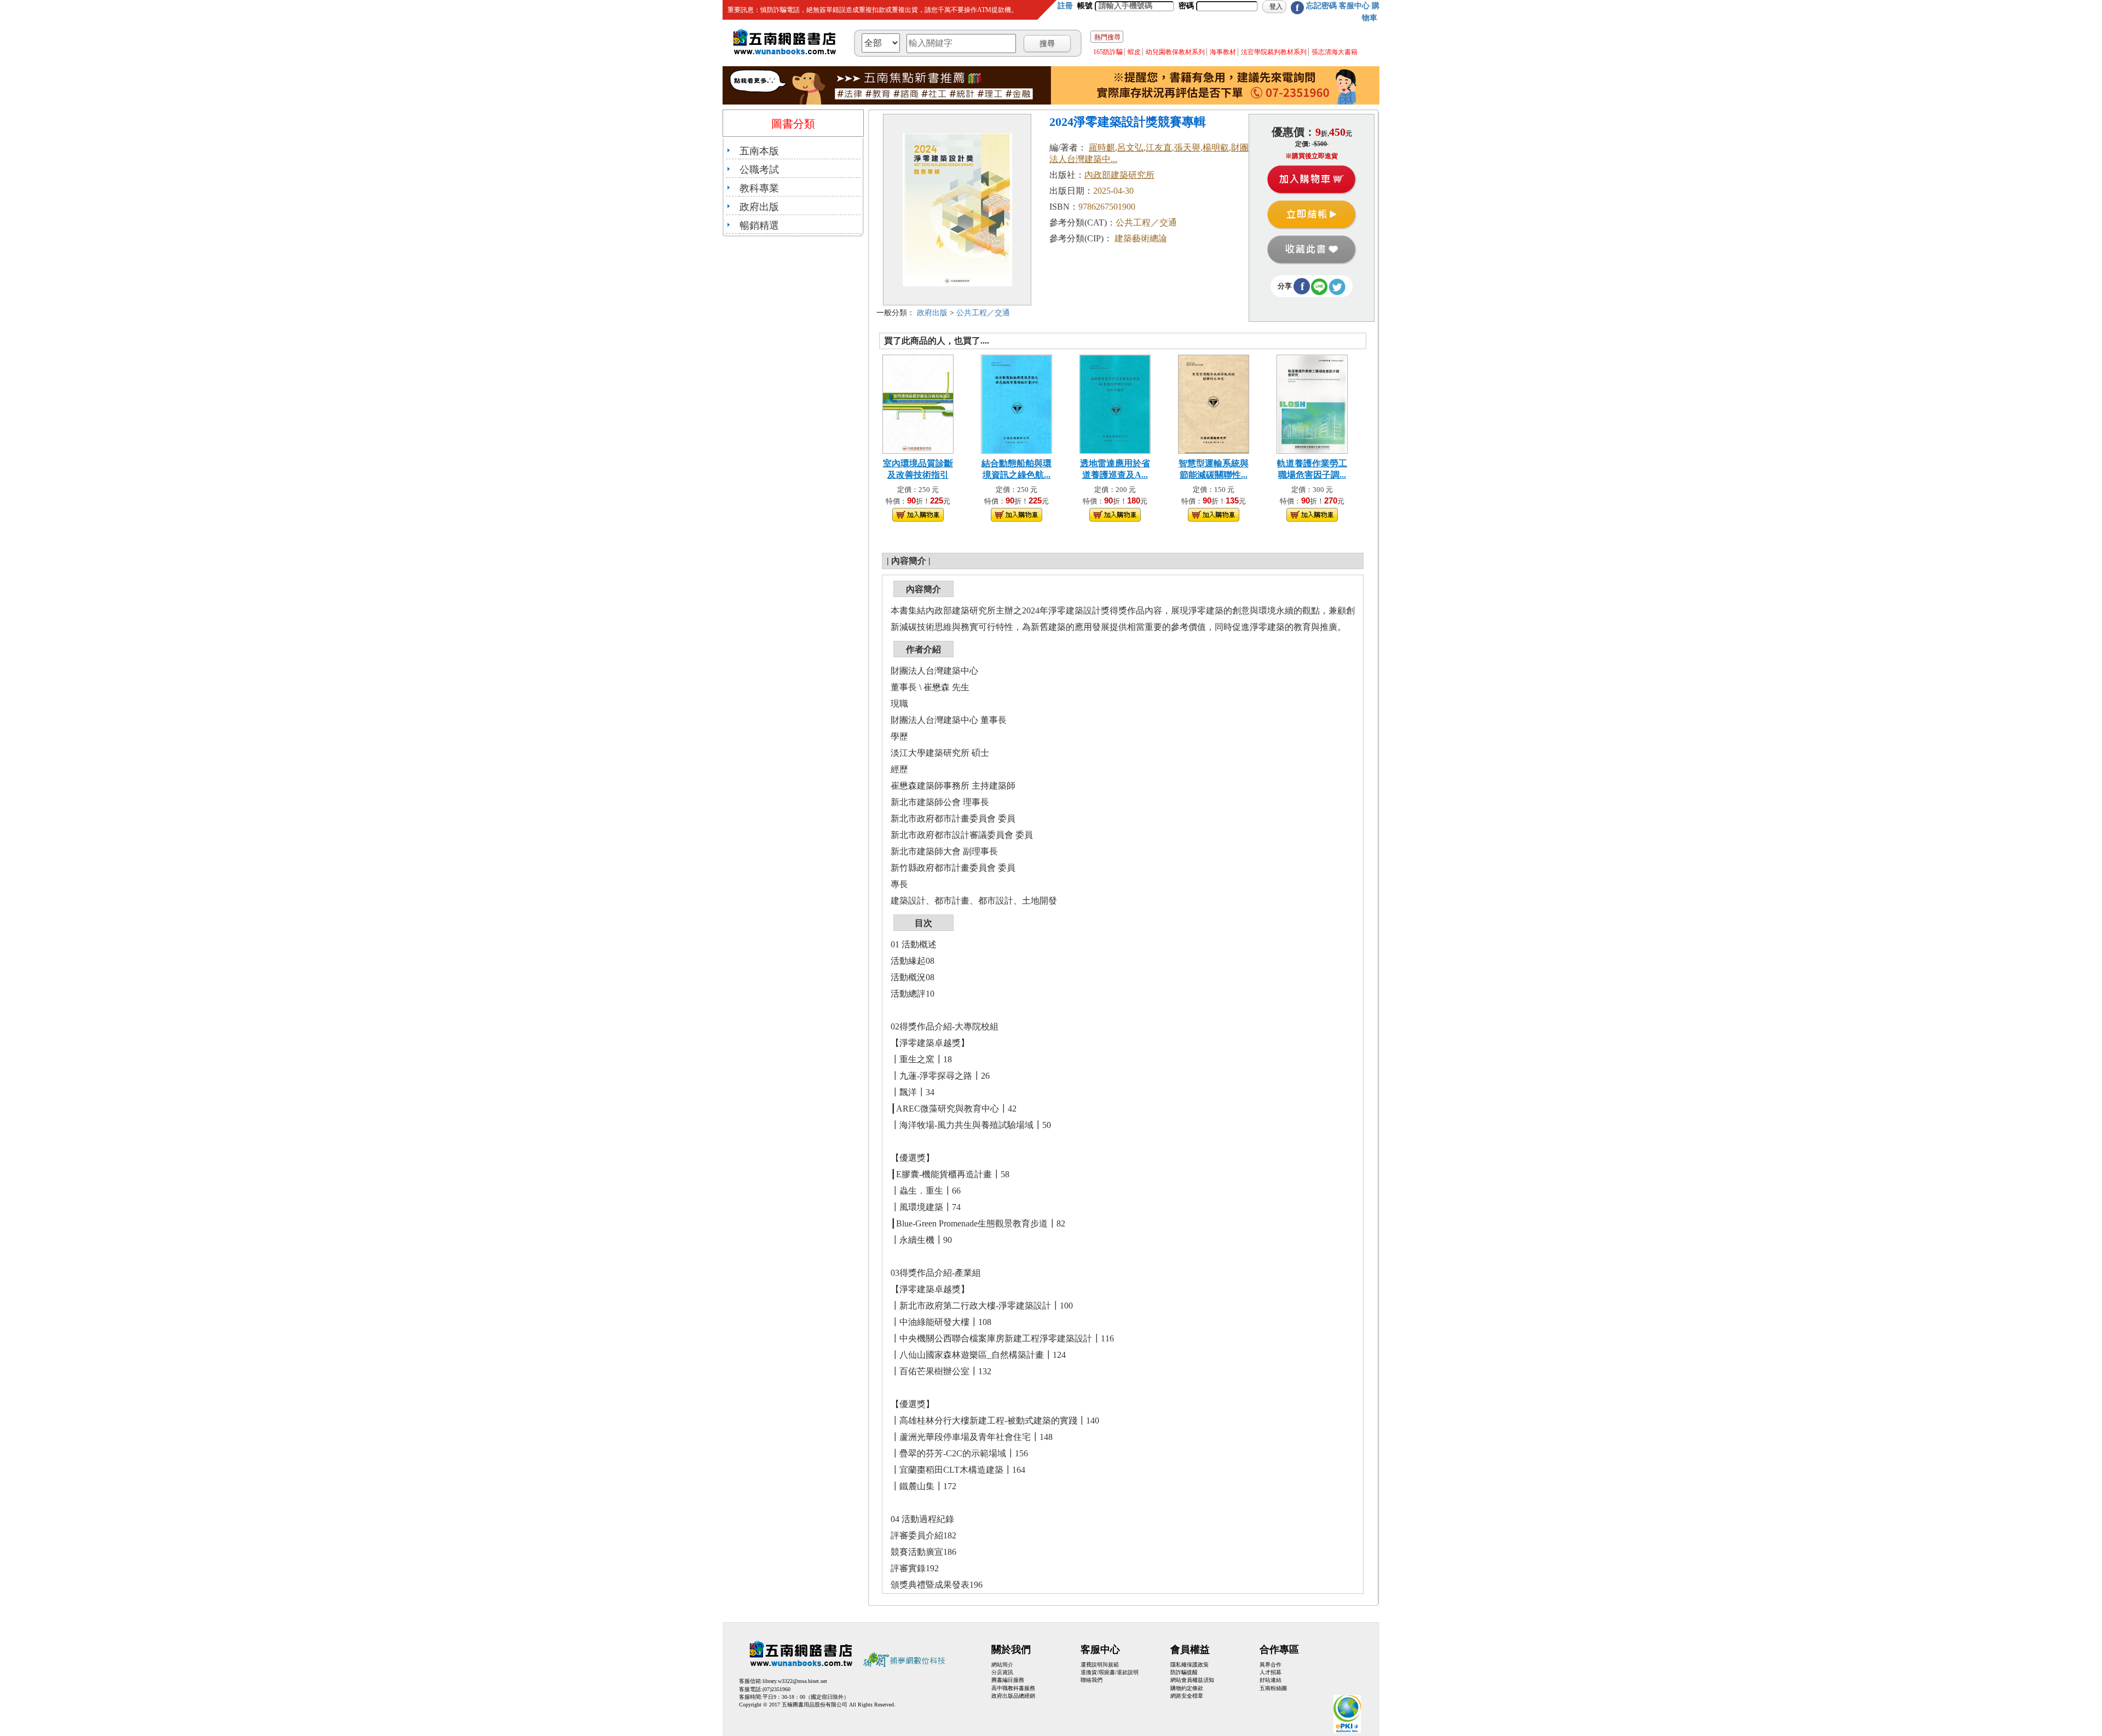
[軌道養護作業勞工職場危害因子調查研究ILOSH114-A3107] (1312, 403)
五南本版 (759, 151)
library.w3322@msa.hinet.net (795, 1681)
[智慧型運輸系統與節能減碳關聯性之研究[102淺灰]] (1213, 403)
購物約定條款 (1187, 1688)
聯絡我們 (1092, 1680)
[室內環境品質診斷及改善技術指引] (918, 403)
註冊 (1065, 6)
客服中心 (1354, 6)
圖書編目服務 (1008, 1680)
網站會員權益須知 (1192, 1680)
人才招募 (1271, 1672)
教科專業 (759, 188)
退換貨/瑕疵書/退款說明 (1110, 1672)
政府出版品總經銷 (1013, 1696)
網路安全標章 (1187, 1696)
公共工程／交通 (983, 313)
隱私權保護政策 (1189, 1665)
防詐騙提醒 (1184, 1672)
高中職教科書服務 (1013, 1688)
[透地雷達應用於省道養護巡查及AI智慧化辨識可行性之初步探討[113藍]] (1115, 403)
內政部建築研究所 (1119, 175)
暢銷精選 (759, 225)
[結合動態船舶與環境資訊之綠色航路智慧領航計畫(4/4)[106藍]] (1017, 403)
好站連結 (1271, 1680)
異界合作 (1271, 1665)
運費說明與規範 (1100, 1665)
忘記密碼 (1321, 6)
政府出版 (759, 207)
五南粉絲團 (1273, 1688)
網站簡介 (1002, 1665)
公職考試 (759, 170)
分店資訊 (1002, 1672)
